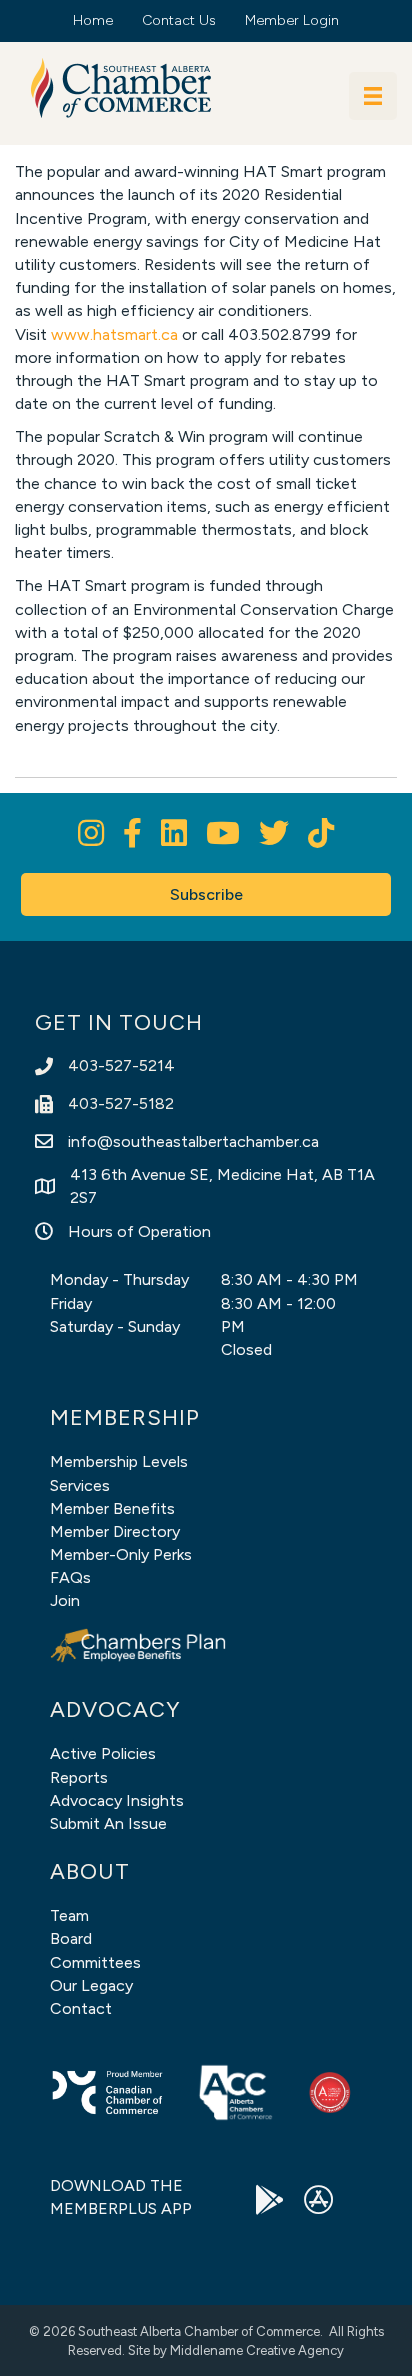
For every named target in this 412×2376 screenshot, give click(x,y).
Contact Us (179, 20)
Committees (95, 1962)
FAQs (70, 1577)
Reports (79, 1777)
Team (69, 1915)
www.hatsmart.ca (114, 334)
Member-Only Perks (121, 1554)
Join (65, 1600)
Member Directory (115, 1531)
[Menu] (373, 96)
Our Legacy (91, 1985)
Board (71, 1938)
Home (93, 20)
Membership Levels (119, 1461)
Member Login (292, 20)
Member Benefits (112, 1508)
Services (80, 1485)
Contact (81, 2008)
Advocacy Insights (117, 1800)
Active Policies (103, 1753)
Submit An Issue (108, 1823)
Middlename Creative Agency (257, 2350)
